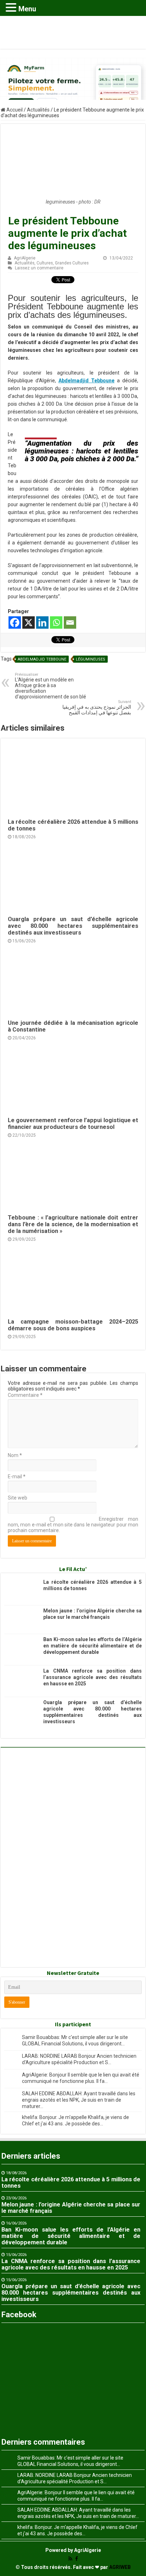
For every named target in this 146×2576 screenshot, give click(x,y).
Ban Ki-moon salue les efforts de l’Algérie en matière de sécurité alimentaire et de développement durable (92, 1646)
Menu (27, 9)
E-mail (17, 1477)
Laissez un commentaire (39, 268)
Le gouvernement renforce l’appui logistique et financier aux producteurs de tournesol (73, 1124)
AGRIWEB (120, 2567)
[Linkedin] (42, 622)
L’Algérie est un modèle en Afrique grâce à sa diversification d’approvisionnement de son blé (50, 686)
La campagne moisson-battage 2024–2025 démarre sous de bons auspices (73, 1325)
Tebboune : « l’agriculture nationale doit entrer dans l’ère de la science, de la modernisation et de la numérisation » (73, 1224)
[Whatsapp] (56, 622)
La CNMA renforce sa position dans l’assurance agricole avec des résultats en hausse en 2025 (92, 1677)
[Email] (70, 622)
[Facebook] (15, 622)
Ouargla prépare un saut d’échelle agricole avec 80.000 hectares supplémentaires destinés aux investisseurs (73, 926)
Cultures (45, 263)
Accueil (14, 110)
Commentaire (25, 1395)
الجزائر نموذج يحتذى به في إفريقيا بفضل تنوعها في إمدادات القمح (97, 707)
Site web (18, 1498)
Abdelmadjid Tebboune (42, 659)
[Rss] (70, 2559)
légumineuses (91, 659)
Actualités (38, 110)
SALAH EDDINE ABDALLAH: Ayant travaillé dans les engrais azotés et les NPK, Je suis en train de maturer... (79, 2100)
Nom (15, 1455)
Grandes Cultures (72, 263)
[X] (29, 622)
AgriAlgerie (25, 258)
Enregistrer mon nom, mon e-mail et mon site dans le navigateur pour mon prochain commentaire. (73, 1525)
